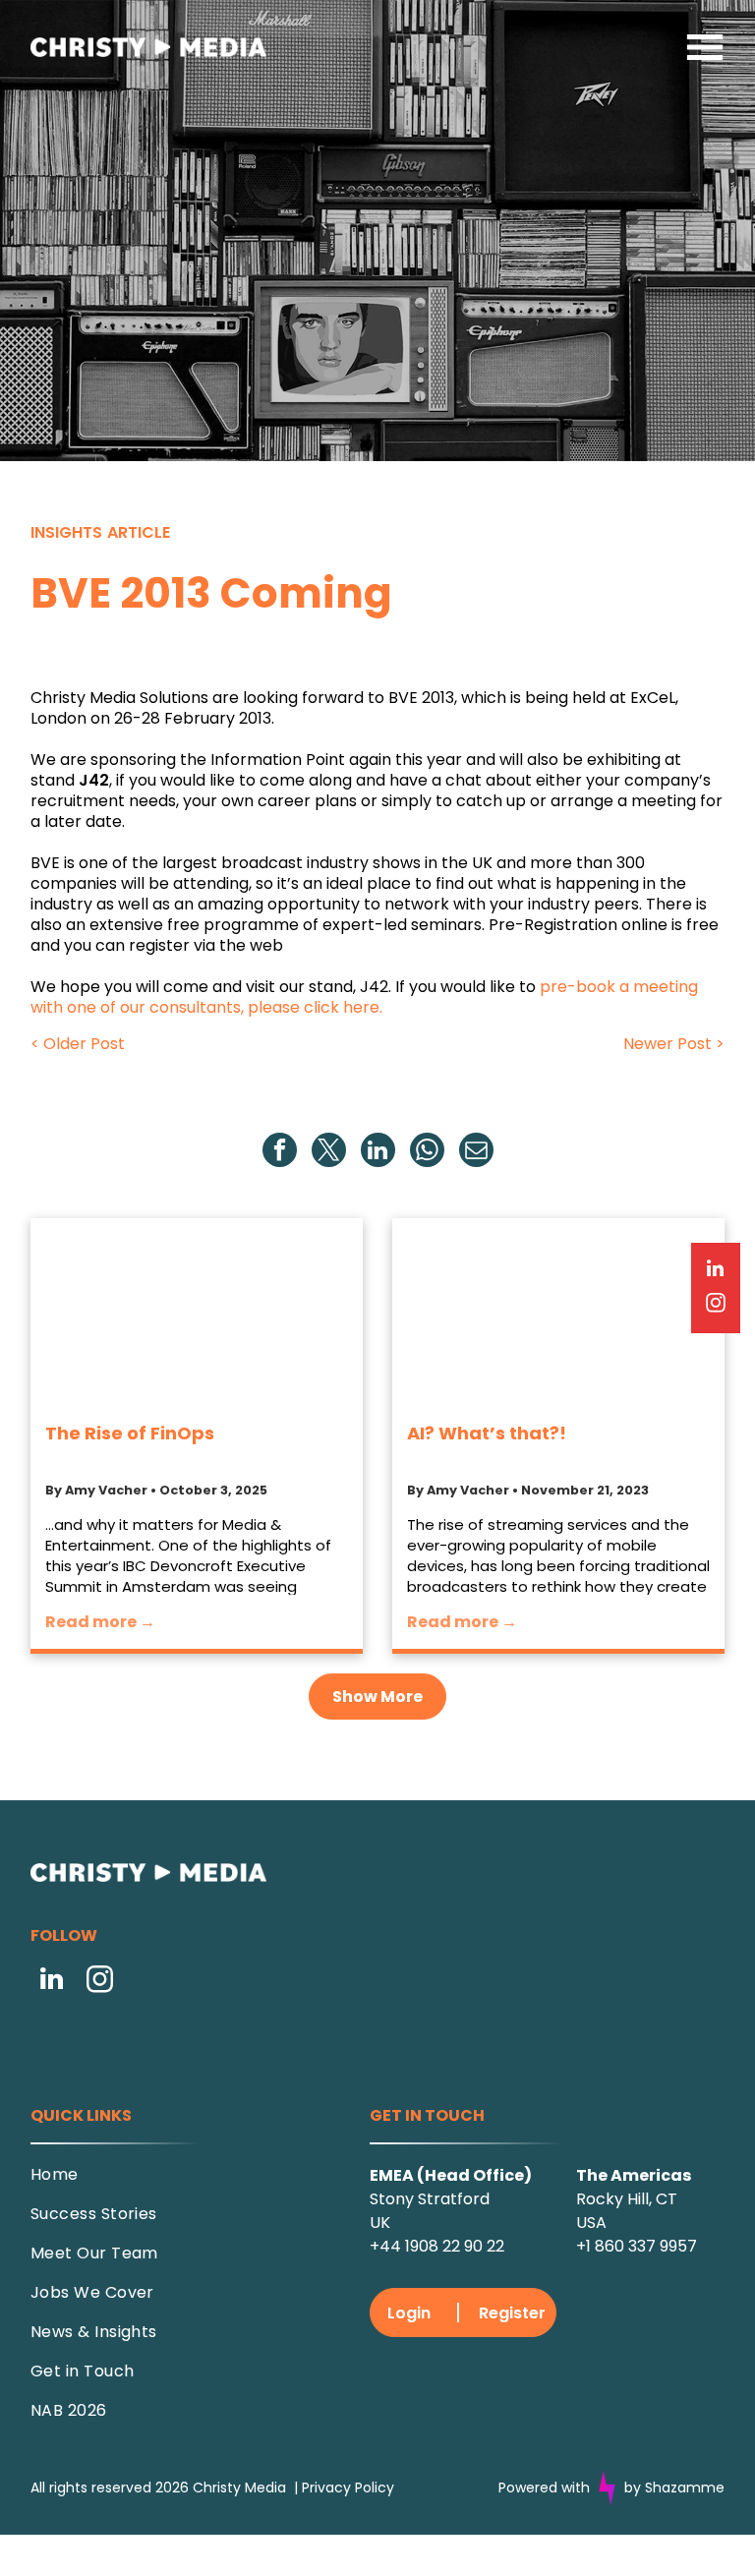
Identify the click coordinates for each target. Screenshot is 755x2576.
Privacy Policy (348, 2488)
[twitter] (329, 1152)
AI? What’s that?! (487, 1433)
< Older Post (78, 1044)
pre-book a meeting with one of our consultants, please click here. (364, 997)
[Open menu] (705, 47)
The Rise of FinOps (130, 1433)
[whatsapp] (427, 1152)
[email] (476, 1152)
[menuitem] (180, 2182)
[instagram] (100, 1982)
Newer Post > (674, 1044)
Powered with (544, 2488)
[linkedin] (378, 1152)
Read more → (100, 1622)
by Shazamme (674, 2488)
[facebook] (280, 1152)
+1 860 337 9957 (637, 2246)
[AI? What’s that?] (558, 1312)
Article (139, 532)
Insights (66, 532)
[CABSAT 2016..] (197, 1312)
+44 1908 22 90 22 (437, 2246)
